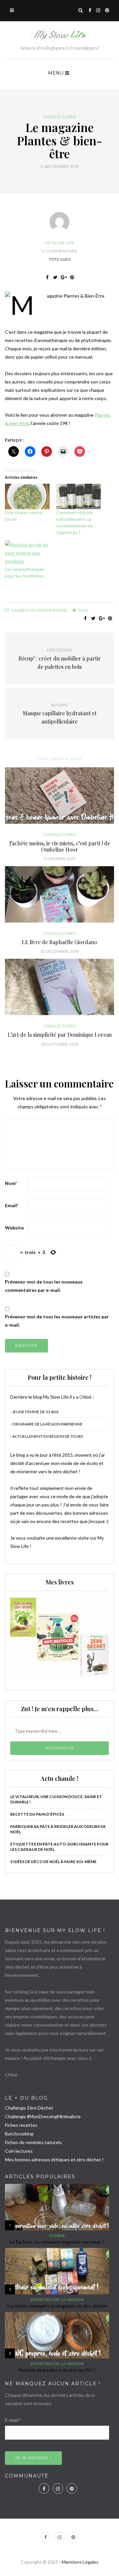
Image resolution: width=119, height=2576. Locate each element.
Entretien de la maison (57, 2300)
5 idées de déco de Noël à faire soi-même (53, 1862)
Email (12, 1205)
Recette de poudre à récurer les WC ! (57, 2370)
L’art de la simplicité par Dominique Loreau (60, 1035)
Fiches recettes (21, 2125)
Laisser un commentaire (39, 610)
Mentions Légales (80, 2562)
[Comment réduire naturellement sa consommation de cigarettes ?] (79, 496)
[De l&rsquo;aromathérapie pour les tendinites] (27, 553)
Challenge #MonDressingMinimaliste (43, 2116)
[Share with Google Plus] (64, 277)
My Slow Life (60, 243)
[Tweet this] (55, 277)
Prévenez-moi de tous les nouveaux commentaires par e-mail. (44, 1286)
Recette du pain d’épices (37, 1814)
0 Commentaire (60, 251)
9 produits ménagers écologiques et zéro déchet (57, 2306)
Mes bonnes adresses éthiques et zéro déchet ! (54, 2159)
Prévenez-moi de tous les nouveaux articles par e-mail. (57, 1321)
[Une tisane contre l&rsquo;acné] (27, 496)
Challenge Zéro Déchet (29, 2108)
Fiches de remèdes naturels (33, 2142)
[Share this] (47, 277)
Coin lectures (60, 117)
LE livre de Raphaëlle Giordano (59, 942)
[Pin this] (72, 277)
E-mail (13, 2420)
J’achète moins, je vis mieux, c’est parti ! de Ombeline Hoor (60, 846)
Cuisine (57, 2236)
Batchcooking (19, 2134)
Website (14, 1228)
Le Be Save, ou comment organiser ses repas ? (57, 2242)
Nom (11, 1183)
